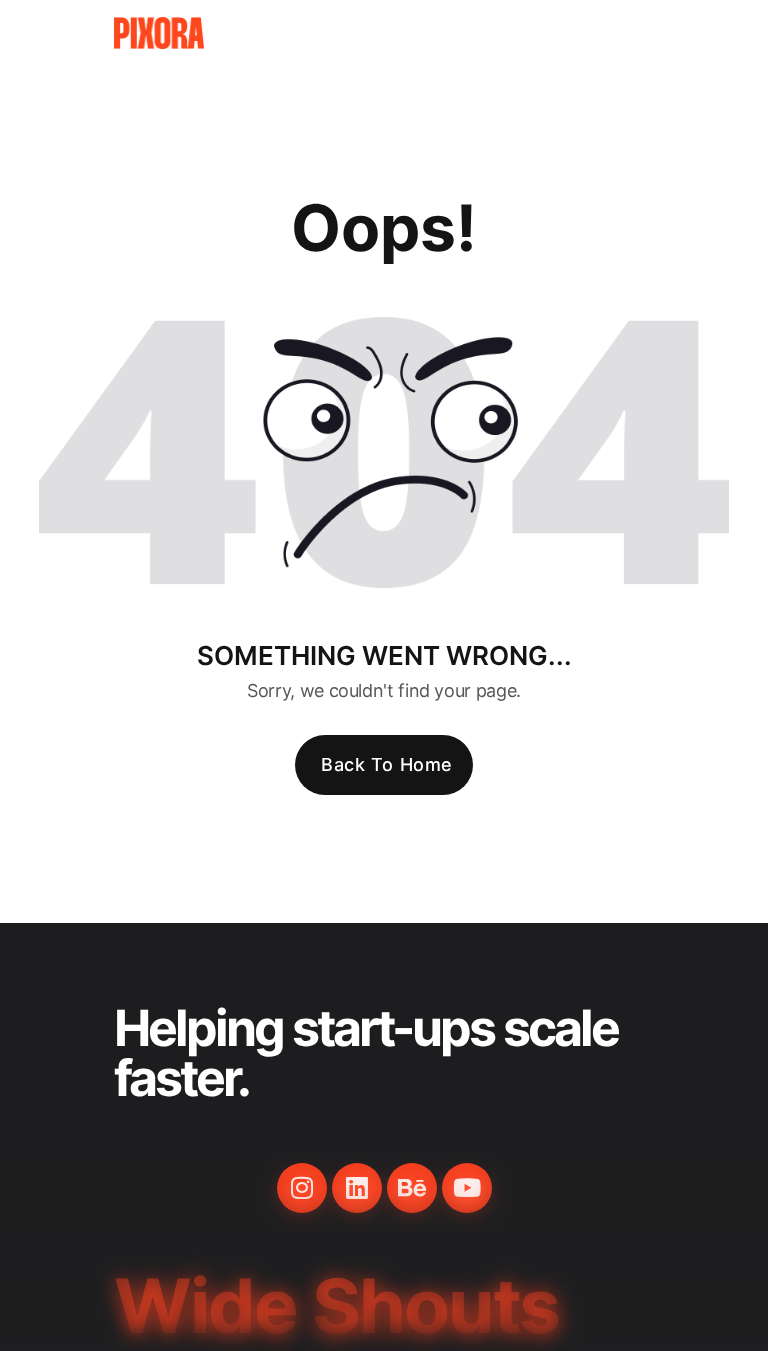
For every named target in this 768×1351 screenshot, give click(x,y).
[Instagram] (302, 1188)
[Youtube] (467, 1188)
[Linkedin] (357, 1188)
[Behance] (412, 1188)
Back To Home (386, 764)
